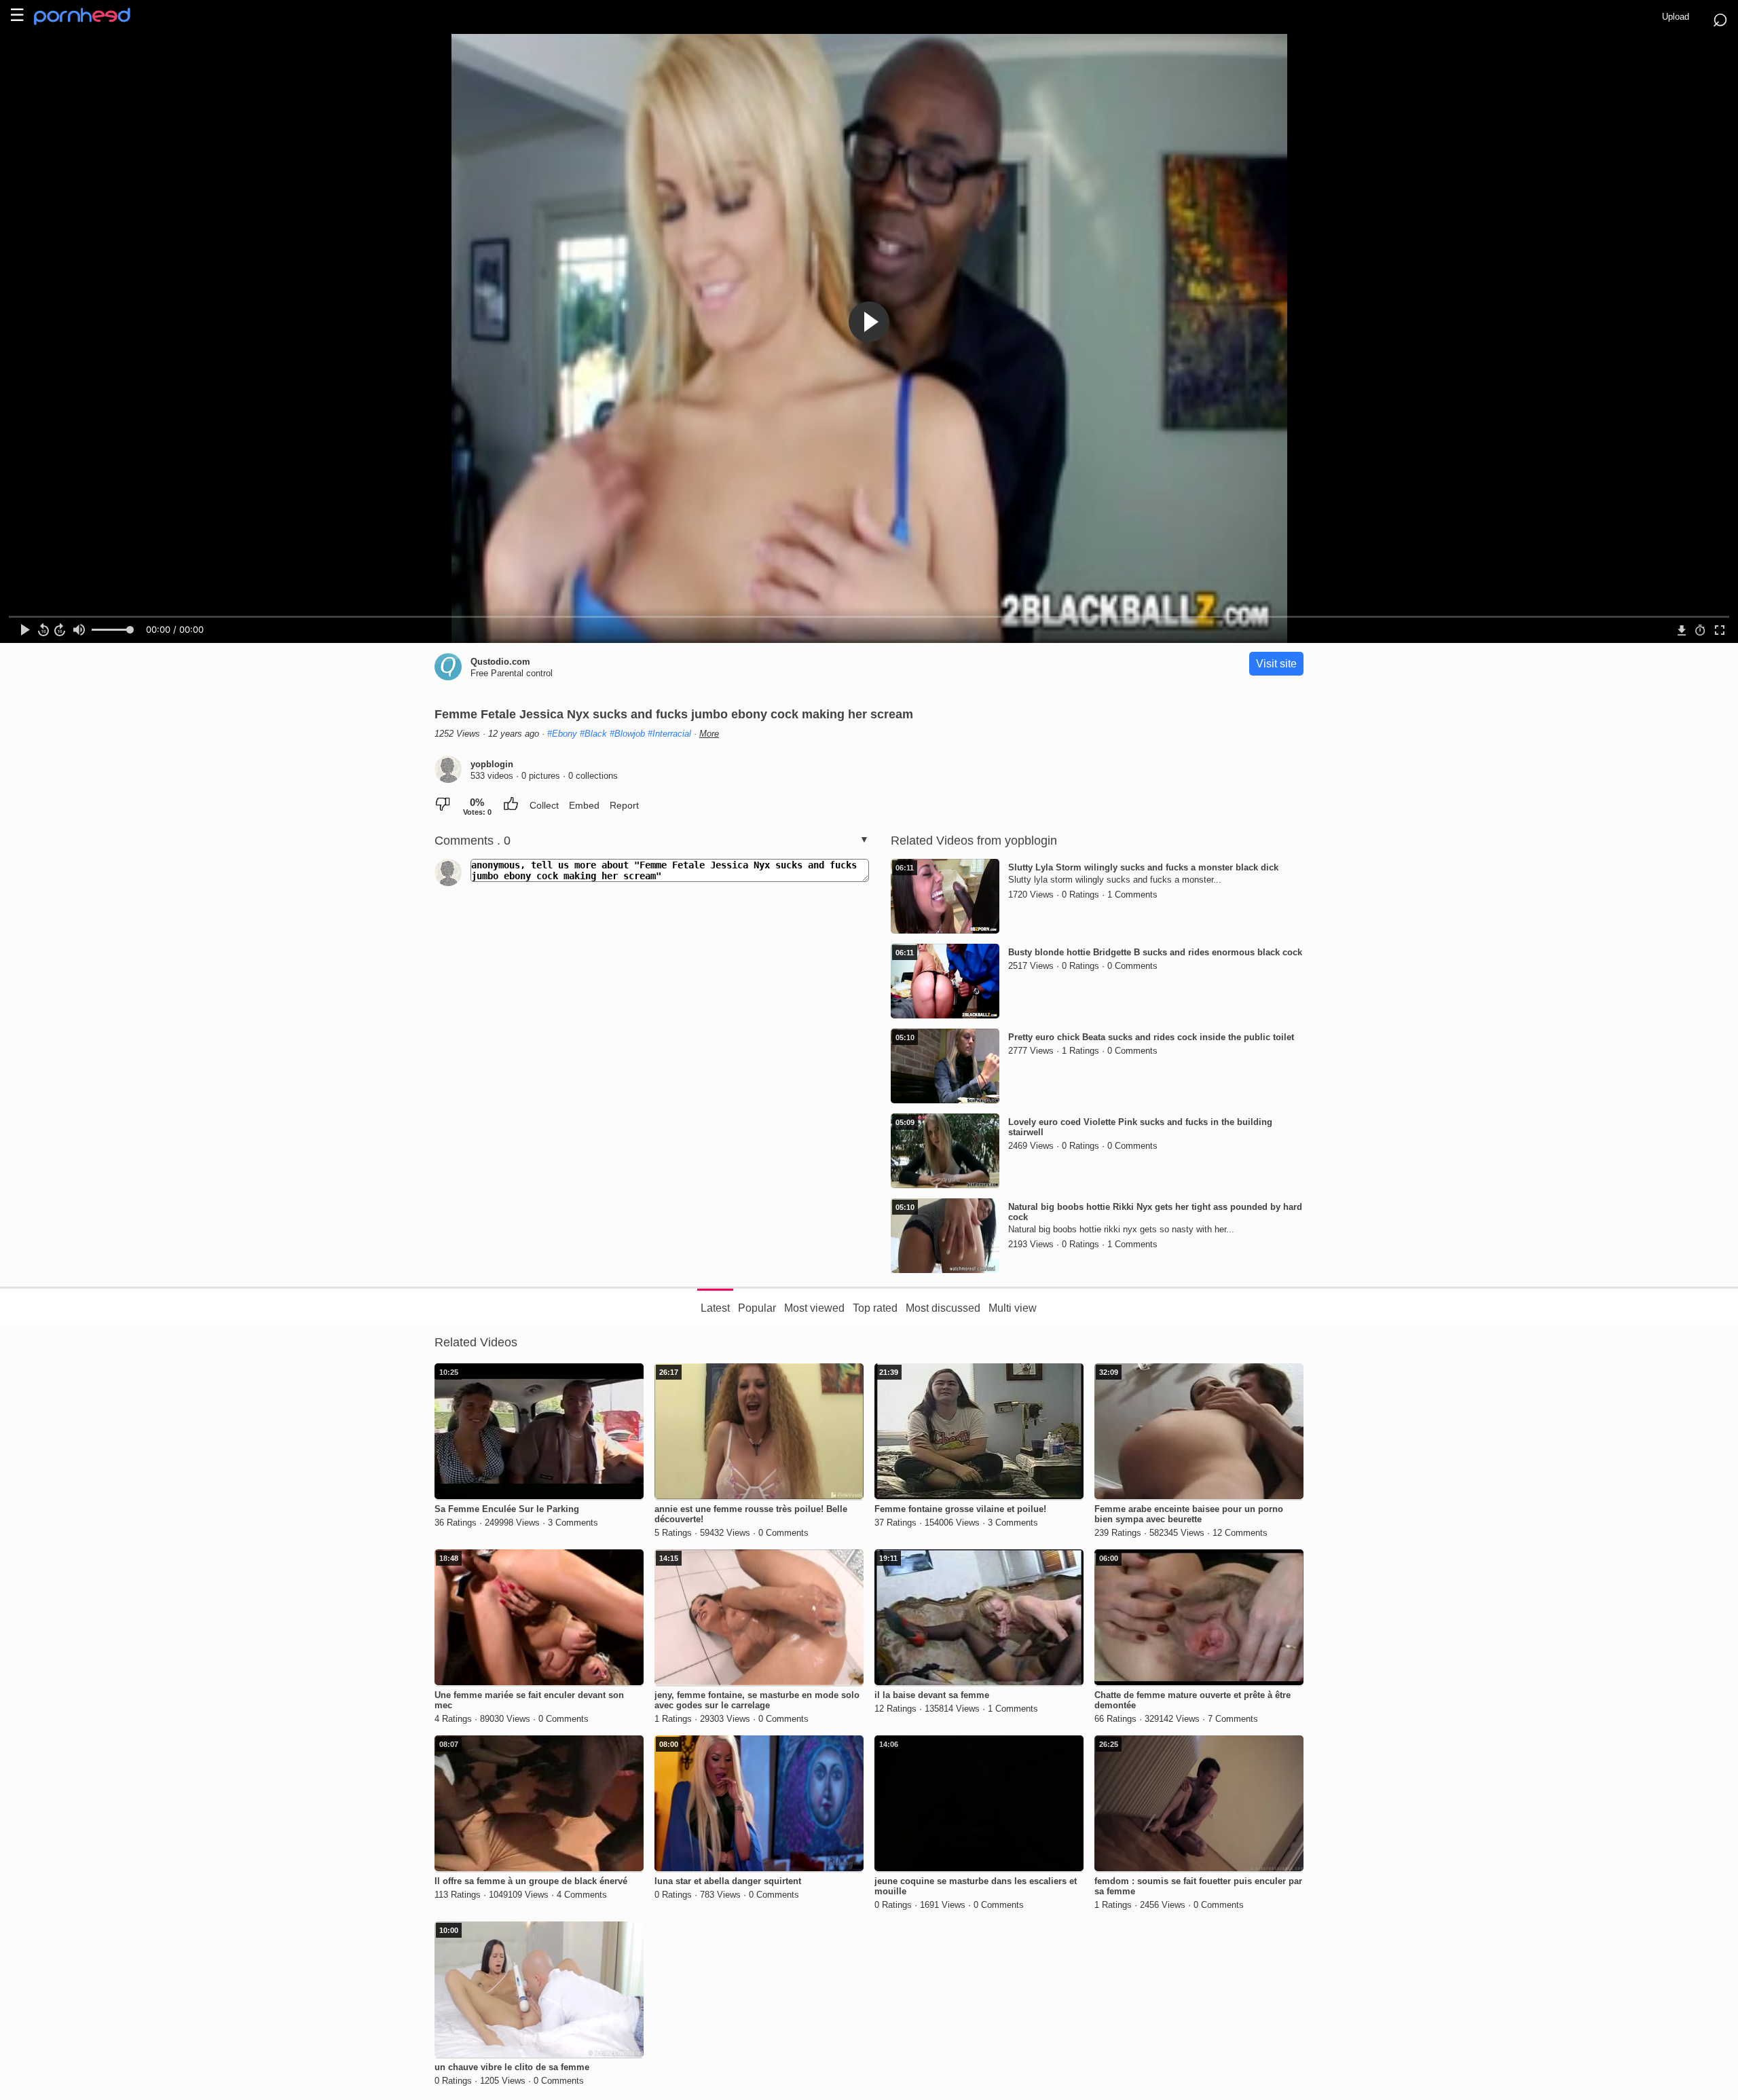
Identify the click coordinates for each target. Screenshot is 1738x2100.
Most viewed (814, 1308)
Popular (757, 1308)
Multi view (1013, 1308)
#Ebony (562, 734)
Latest (715, 1308)
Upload (1676, 17)
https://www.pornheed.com (93, 16)
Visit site (1276, 664)
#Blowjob (627, 734)
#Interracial (669, 734)
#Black (593, 734)
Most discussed (943, 1308)
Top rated (875, 1308)
